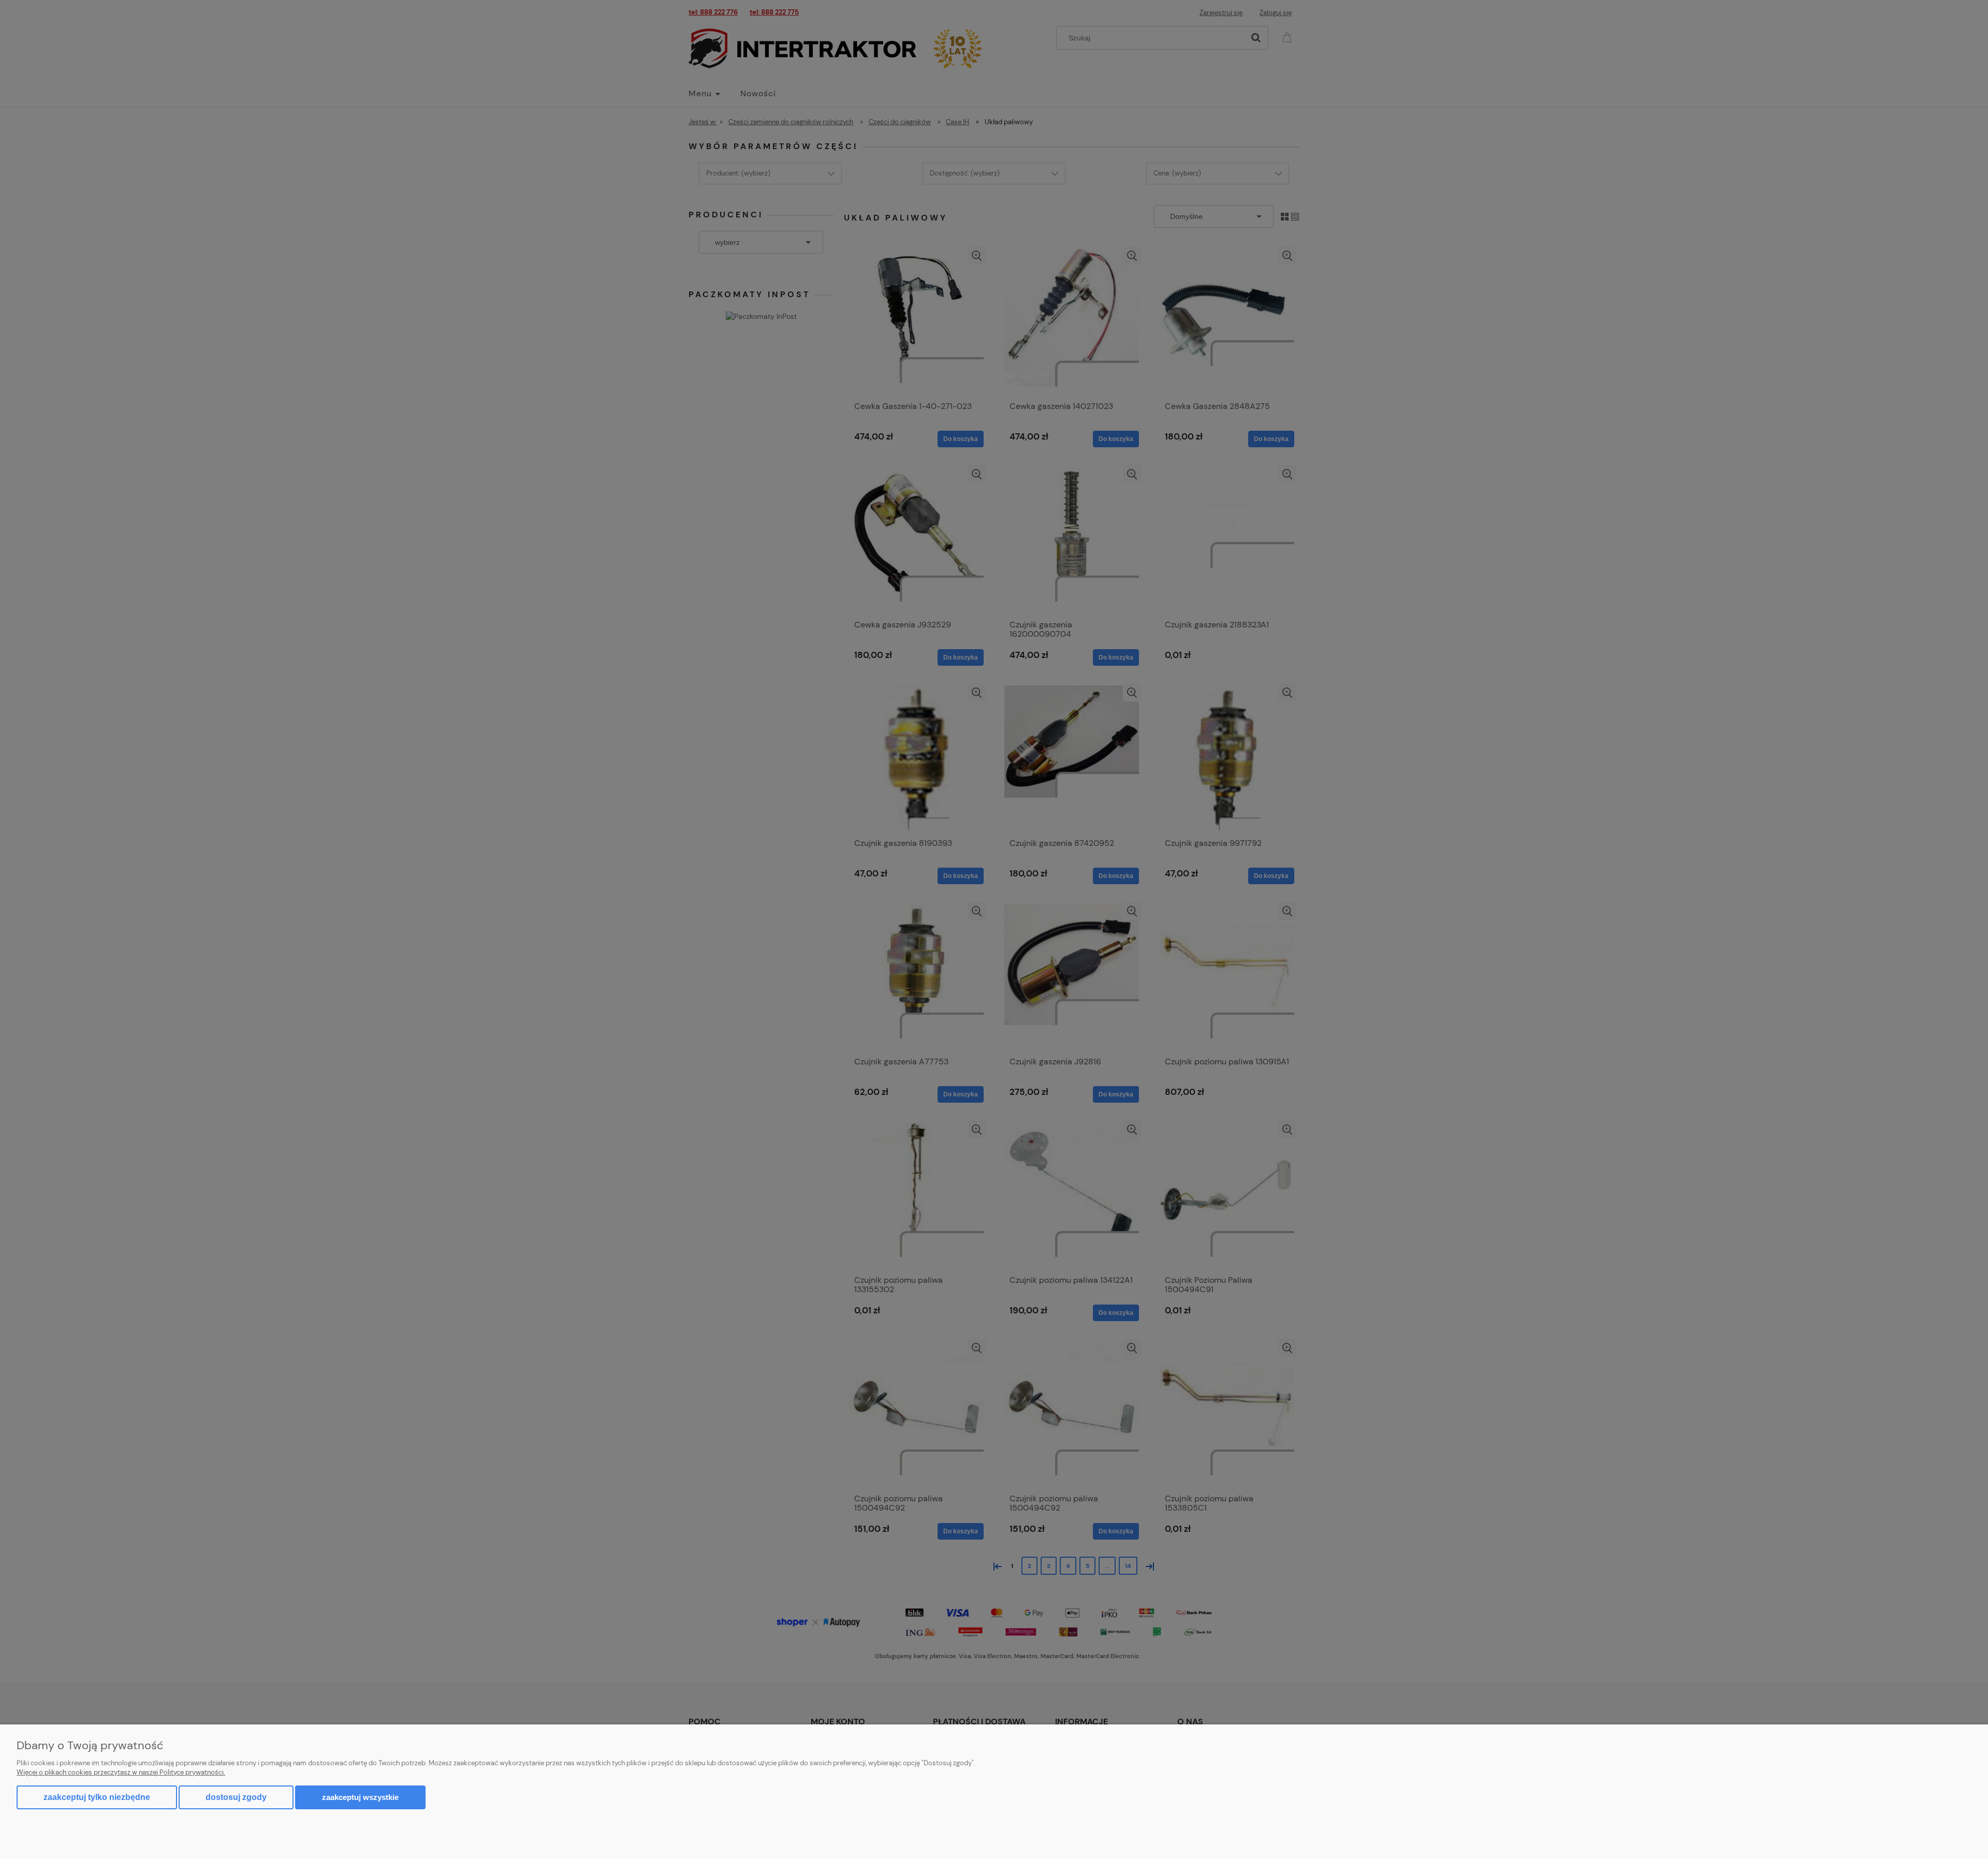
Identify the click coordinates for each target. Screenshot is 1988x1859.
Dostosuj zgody (236, 1797)
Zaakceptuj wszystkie (360, 1797)
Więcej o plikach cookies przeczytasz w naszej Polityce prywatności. (121, 1772)
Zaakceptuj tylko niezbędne (97, 1797)
